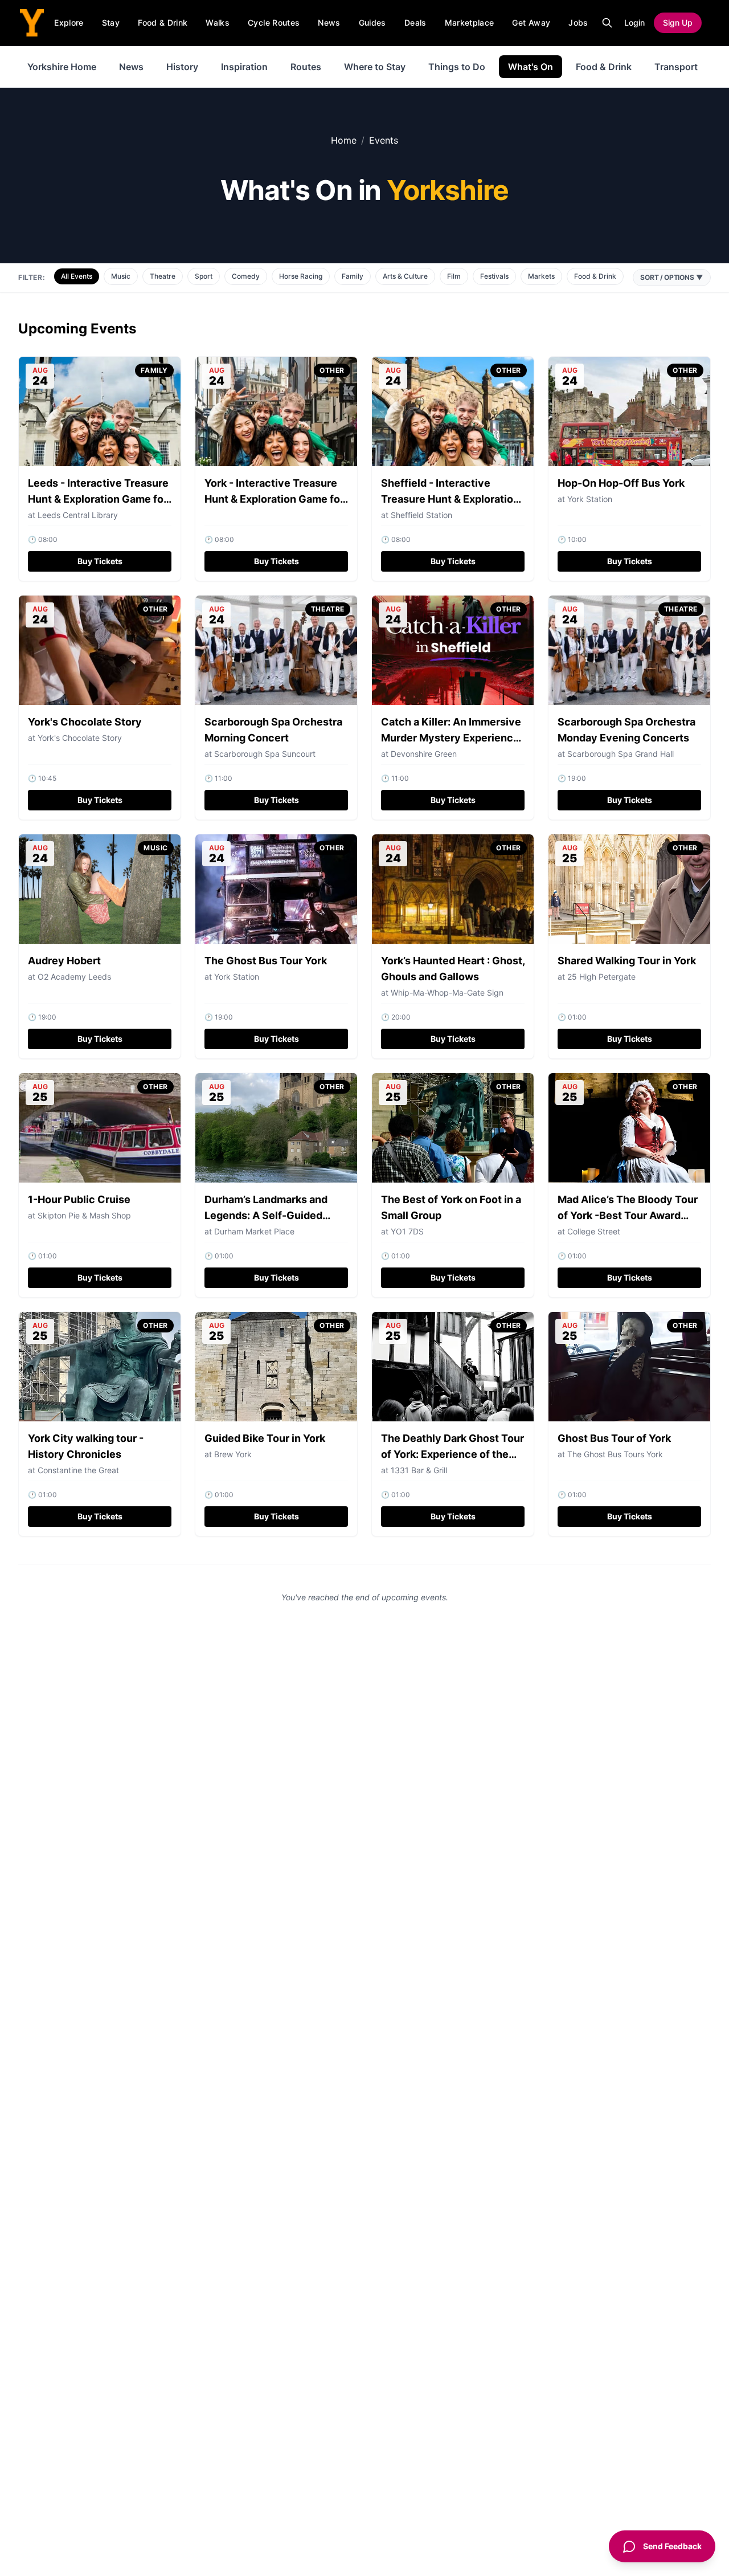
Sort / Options (672, 277)
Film (454, 276)
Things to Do (457, 67)
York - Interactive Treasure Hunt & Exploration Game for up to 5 (274, 499)
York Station (590, 499)
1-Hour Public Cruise (79, 1199)
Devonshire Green (424, 754)
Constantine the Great (78, 1470)
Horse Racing (301, 276)
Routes (306, 67)
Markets (541, 276)
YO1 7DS (407, 1231)
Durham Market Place (254, 1231)
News (329, 23)
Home (344, 140)
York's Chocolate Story (85, 722)
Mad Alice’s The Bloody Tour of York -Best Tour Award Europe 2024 (628, 1215)
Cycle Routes (274, 23)
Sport (204, 276)
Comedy (246, 276)
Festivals (494, 276)
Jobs (578, 23)
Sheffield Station (421, 515)
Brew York (233, 1454)
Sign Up (678, 23)
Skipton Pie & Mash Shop (84, 1215)
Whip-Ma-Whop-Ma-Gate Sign (447, 993)
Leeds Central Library (78, 515)
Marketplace (470, 23)
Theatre (163, 276)
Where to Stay (375, 67)
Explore (69, 23)
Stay (111, 23)
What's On (531, 67)
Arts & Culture (405, 276)
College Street (594, 1231)
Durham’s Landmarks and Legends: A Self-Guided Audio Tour (266, 1215)
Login (634, 23)
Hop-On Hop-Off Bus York (621, 483)
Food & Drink (163, 23)
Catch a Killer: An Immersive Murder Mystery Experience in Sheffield (451, 738)
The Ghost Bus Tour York (266, 961)
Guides (372, 23)
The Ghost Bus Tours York (615, 1454)
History (182, 67)
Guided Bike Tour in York (265, 1438)
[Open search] (607, 23)
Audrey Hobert (64, 961)
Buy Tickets (100, 561)
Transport (676, 67)
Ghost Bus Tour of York (614, 1438)
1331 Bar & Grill (419, 1470)
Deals (415, 23)
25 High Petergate (601, 977)
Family (353, 276)
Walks (218, 23)
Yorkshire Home (62, 67)
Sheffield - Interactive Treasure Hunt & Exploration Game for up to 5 (450, 499)
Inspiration (244, 67)
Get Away (531, 23)
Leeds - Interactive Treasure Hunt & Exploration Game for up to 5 (98, 499)
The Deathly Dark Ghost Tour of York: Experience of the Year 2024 (452, 1454)
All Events (77, 276)
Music (121, 276)
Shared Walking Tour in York (627, 961)
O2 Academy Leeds (74, 977)
